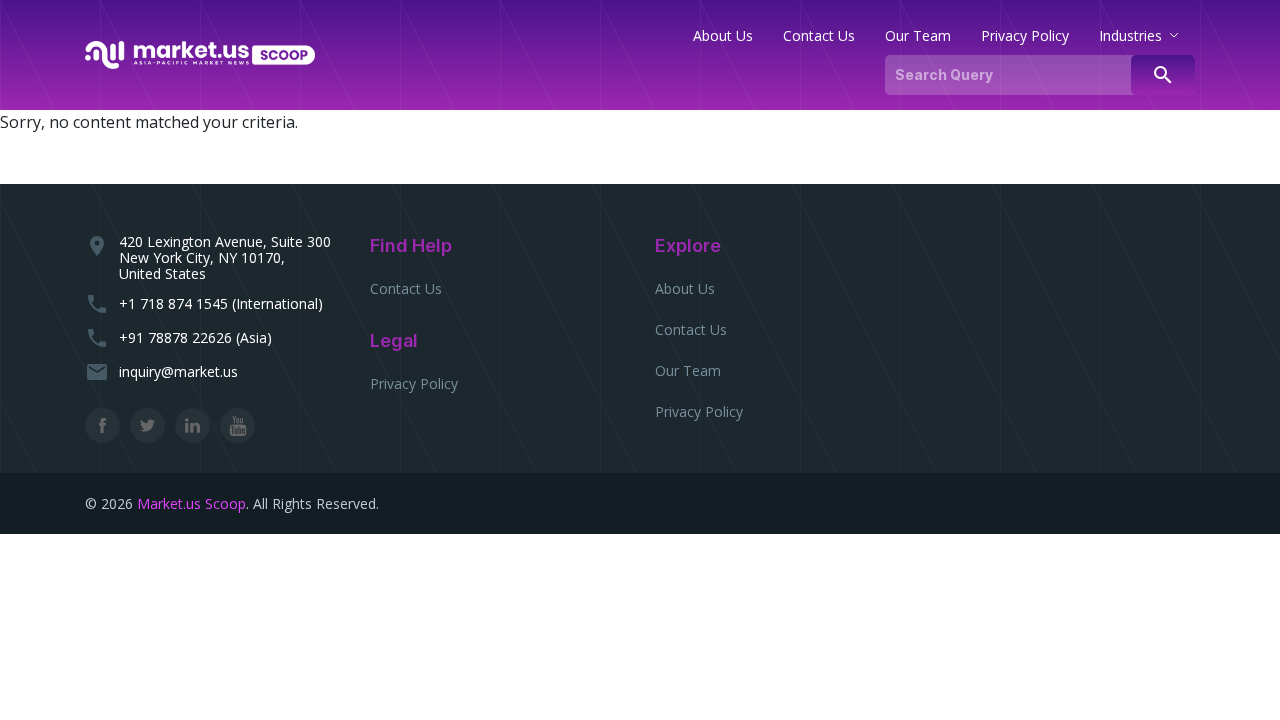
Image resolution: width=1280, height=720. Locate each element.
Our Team (688, 370)
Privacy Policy (414, 383)
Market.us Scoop (191, 503)
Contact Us (406, 288)
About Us (685, 288)
